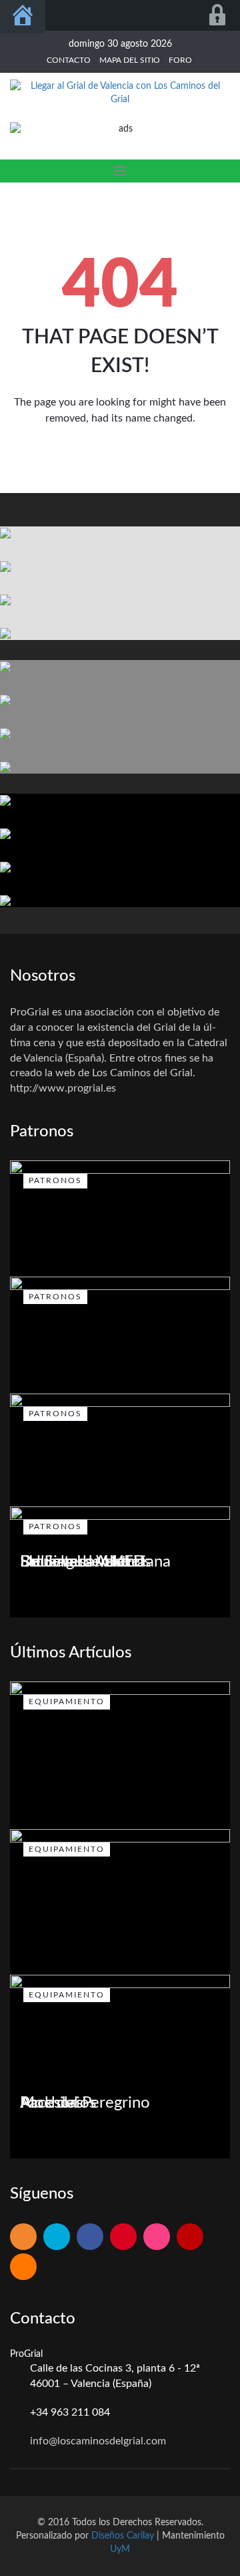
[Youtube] (190, 2238)
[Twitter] (57, 2238)
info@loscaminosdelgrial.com (98, 2441)
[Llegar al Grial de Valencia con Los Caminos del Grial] (120, 93)
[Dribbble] (157, 2238)
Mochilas (51, 2103)
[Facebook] (90, 2238)
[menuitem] (23, 17)
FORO (180, 60)
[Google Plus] (123, 2238)
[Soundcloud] (23, 2268)
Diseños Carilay (123, 2536)
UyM (120, 2549)
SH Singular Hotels (85, 1562)
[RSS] (23, 2238)
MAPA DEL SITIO (130, 60)
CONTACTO (69, 60)
